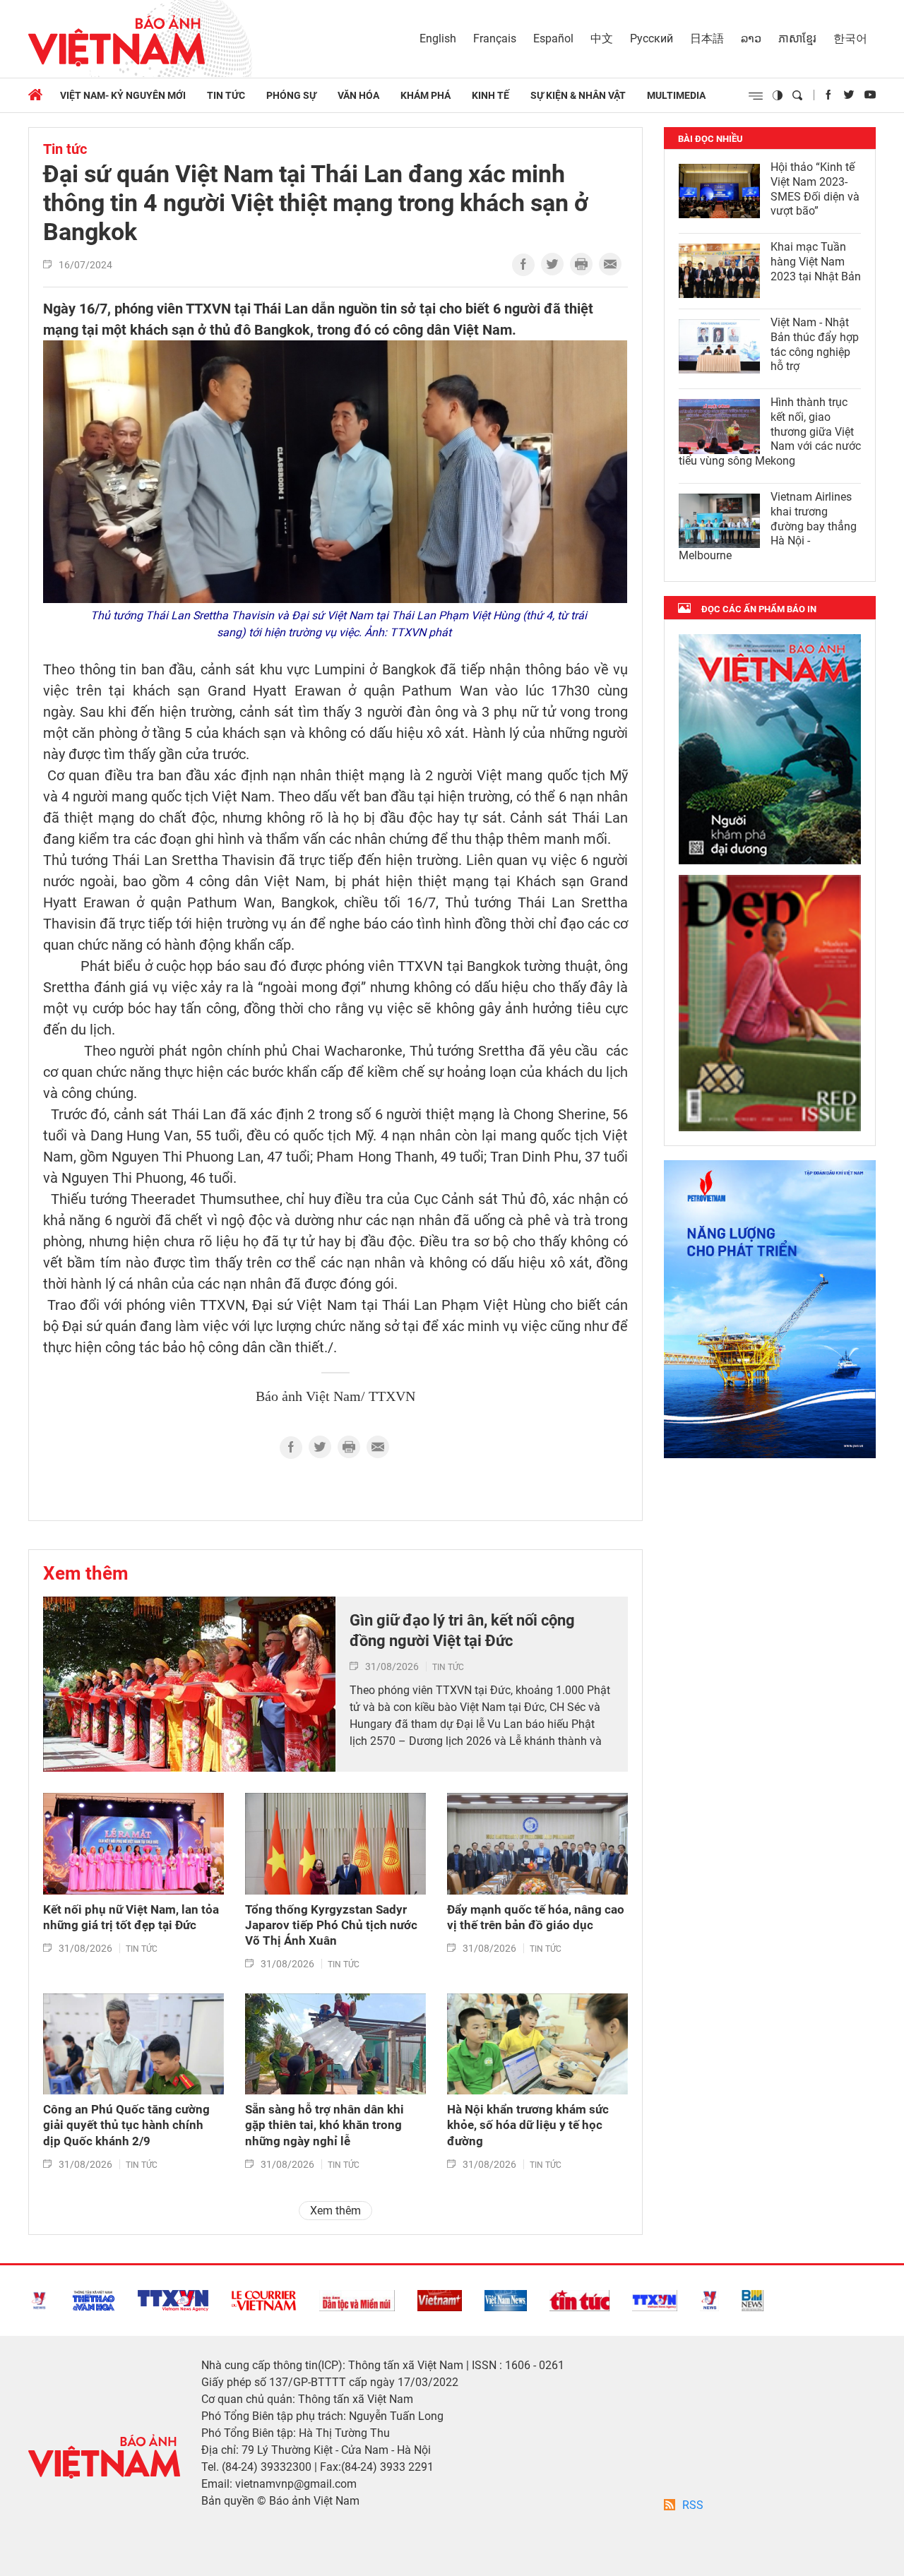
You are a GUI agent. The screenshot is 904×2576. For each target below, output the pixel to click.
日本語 (707, 38)
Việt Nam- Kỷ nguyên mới (123, 95)
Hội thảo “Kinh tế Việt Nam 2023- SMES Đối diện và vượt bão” (815, 189)
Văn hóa (358, 95)
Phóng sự (291, 95)
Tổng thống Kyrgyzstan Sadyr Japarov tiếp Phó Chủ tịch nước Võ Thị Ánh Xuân (331, 1925)
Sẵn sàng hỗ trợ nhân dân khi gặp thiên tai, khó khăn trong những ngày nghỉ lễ (325, 2125)
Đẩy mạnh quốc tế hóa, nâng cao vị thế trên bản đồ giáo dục (536, 1917)
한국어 (850, 38)
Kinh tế (490, 95)
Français (495, 38)
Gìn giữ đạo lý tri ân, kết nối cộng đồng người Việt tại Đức (462, 1630)
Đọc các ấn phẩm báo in (759, 609)
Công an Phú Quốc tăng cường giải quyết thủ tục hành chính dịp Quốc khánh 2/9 (126, 2125)
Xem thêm (86, 1573)
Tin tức (226, 95)
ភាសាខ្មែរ (797, 38)
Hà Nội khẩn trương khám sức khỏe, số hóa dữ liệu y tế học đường (528, 2125)
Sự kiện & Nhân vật (578, 95)
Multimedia (676, 95)
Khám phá (426, 95)
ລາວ (751, 38)
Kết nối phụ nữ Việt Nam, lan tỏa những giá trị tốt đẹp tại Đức (131, 1917)
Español (553, 38)
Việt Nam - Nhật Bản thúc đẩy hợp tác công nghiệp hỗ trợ (815, 344)
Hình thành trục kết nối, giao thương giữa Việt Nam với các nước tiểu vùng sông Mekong (770, 431)
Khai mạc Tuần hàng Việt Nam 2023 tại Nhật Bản (816, 262)
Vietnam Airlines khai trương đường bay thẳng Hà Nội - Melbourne (768, 526)
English (438, 38)
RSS (693, 2505)
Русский (652, 38)
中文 (602, 38)
